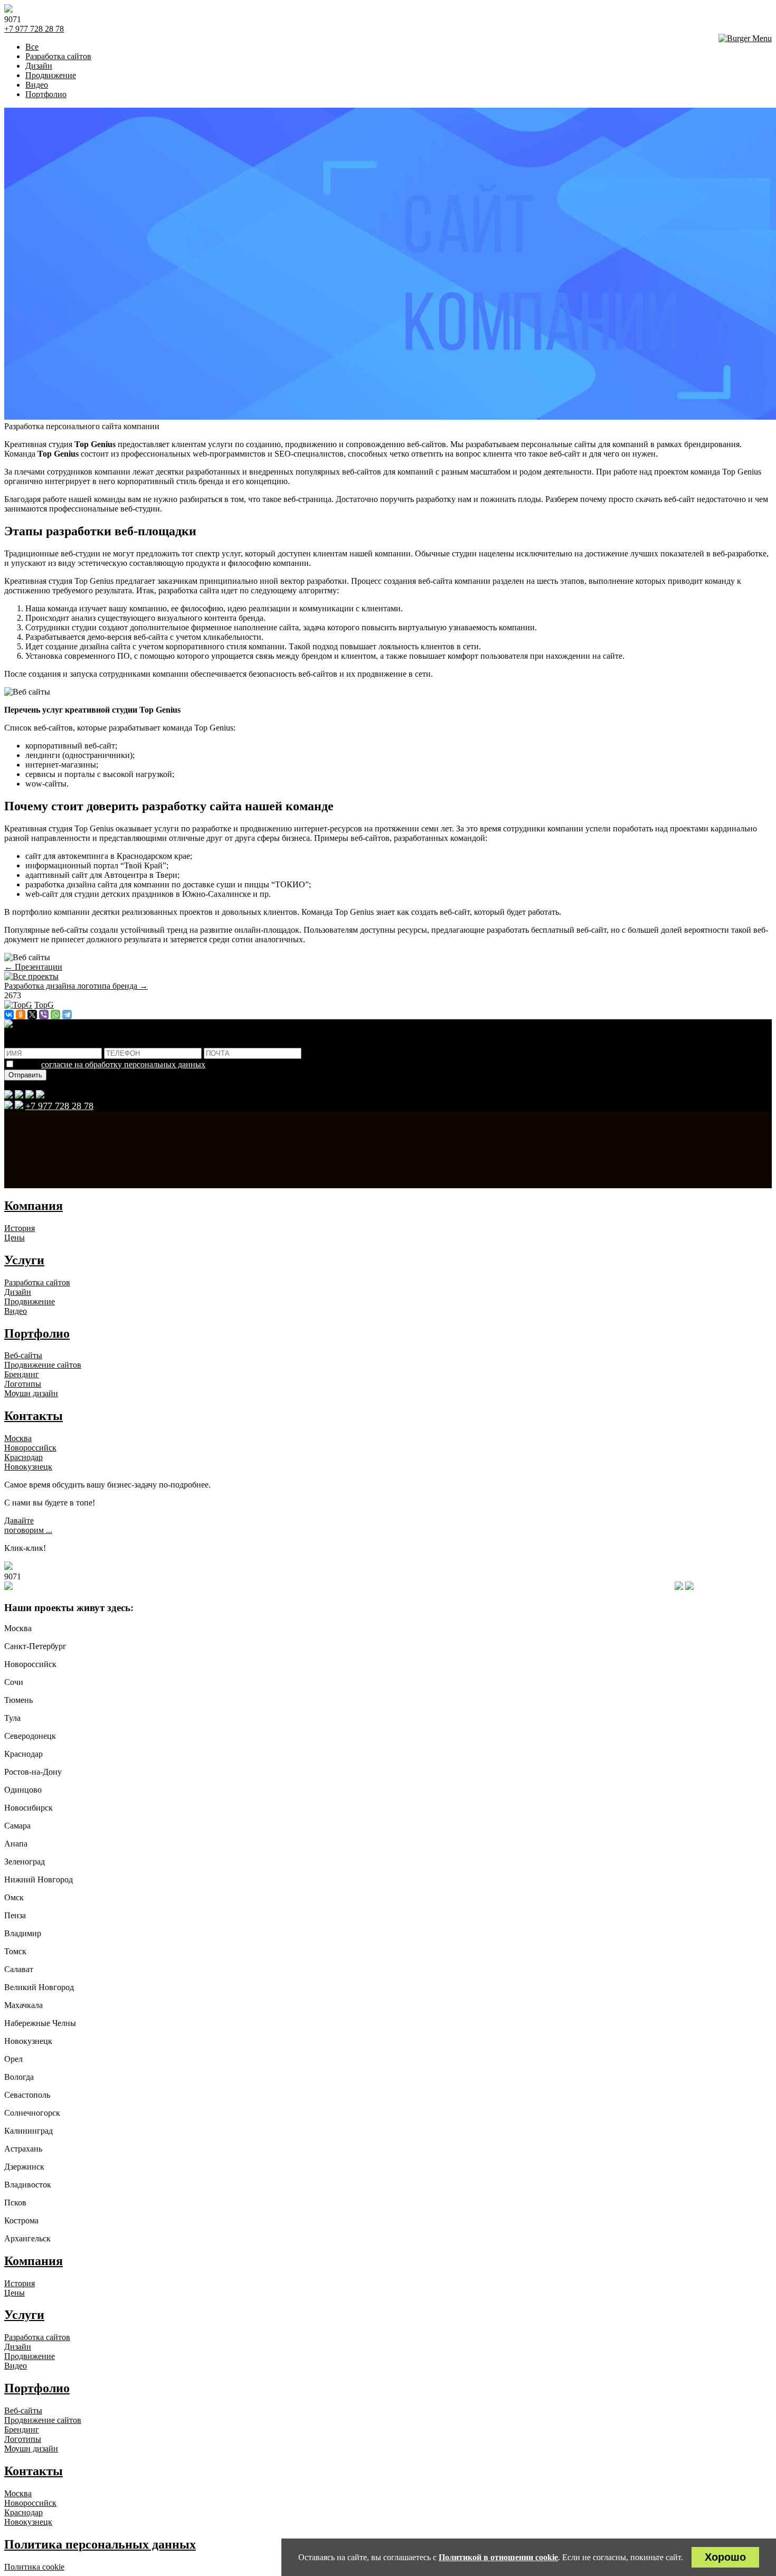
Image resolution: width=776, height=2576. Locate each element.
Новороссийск (30, 1448)
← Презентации (33, 967)
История (20, 1228)
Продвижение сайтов (43, 1365)
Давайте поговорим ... (28, 1525)
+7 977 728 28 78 (34, 29)
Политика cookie (34, 2567)
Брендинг (22, 1374)
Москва (18, 1438)
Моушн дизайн (31, 1393)
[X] (32, 1015)
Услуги (24, 1260)
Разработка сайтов (37, 1282)
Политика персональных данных (100, 2544)
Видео (16, 1311)
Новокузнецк (28, 1467)
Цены (15, 1238)
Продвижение (30, 1301)
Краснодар (23, 1457)
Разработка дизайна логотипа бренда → (76, 986)
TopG (44, 1005)
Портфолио (37, 1333)
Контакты (34, 1416)
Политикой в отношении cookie (498, 2557)
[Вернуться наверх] (8, 1587)
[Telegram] (67, 1015)
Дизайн (18, 1292)
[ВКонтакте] (9, 1015)
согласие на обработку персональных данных (123, 1064)
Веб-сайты (23, 1355)
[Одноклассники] (21, 1015)
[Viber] (44, 1015)
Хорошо (725, 2557)
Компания (34, 1206)
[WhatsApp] (55, 1015)
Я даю (111, 1064)
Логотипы (23, 1384)
